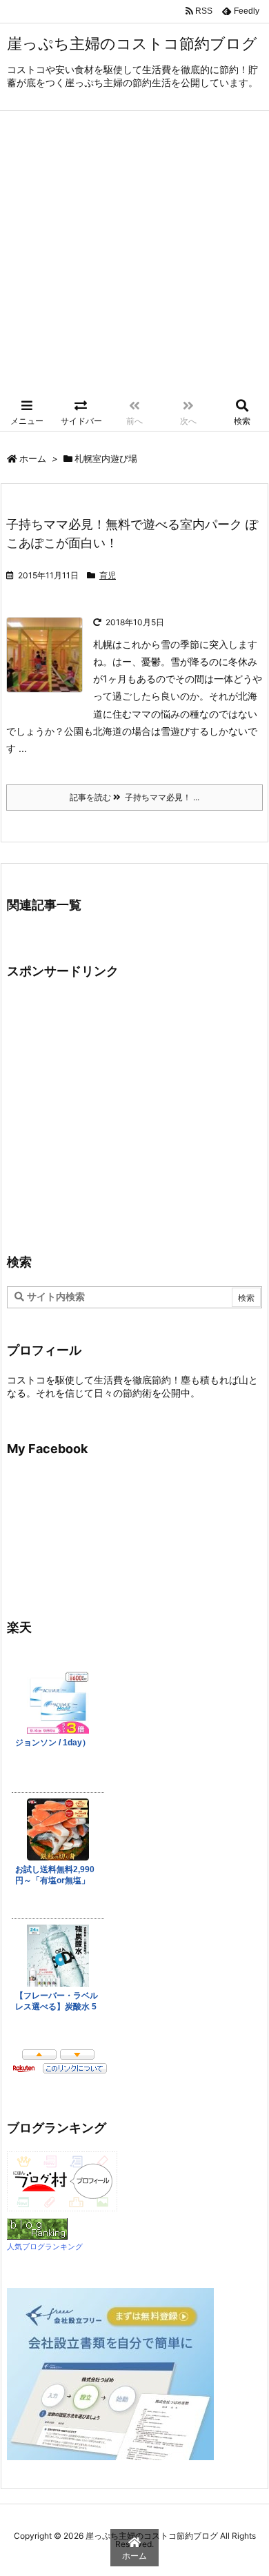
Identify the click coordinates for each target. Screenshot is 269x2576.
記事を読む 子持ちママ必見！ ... (134, 797)
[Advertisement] (134, 252)
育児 (108, 575)
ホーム (33, 458)
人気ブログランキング (45, 2247)
